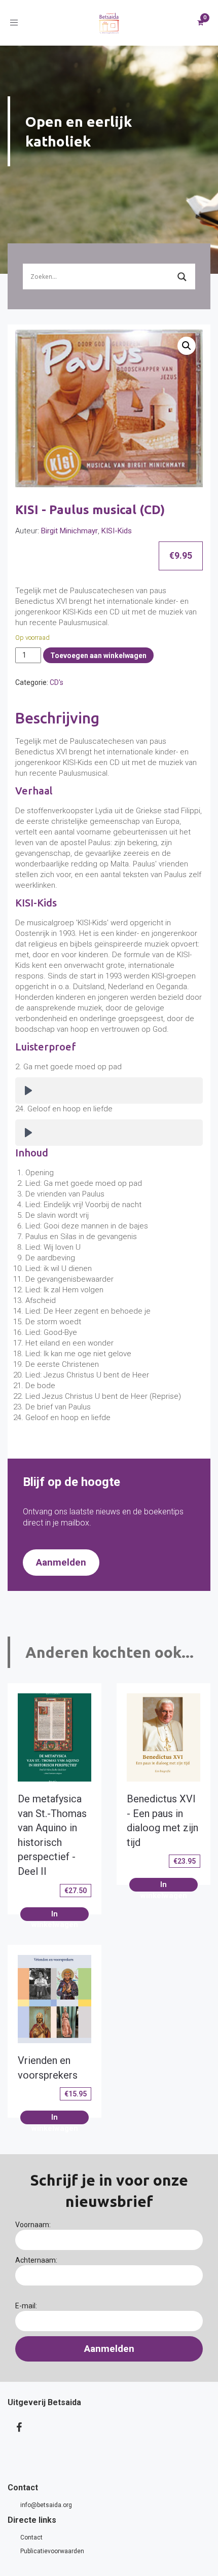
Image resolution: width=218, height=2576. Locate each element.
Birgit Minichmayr (69, 531)
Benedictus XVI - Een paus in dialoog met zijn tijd (162, 1821)
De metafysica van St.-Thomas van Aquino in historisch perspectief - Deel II (52, 1835)
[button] (187, 346)
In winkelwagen (55, 1915)
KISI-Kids (117, 531)
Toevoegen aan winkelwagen (98, 656)
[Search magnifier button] (182, 277)
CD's (57, 682)
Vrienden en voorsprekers (48, 2068)
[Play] (28, 1091)
